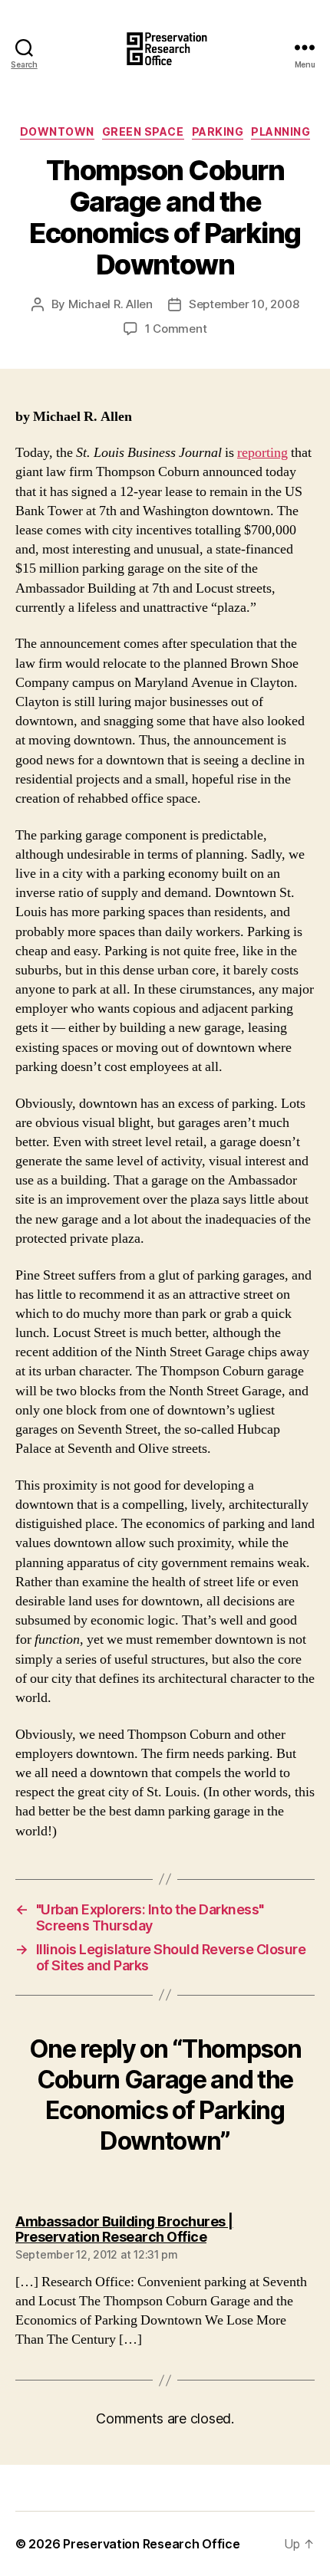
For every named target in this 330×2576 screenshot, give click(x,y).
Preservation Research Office (151, 2544)
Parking (218, 131)
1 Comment (176, 329)
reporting (262, 453)
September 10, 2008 (244, 304)
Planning (280, 131)
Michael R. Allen (111, 304)
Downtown (57, 131)
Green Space (143, 131)
